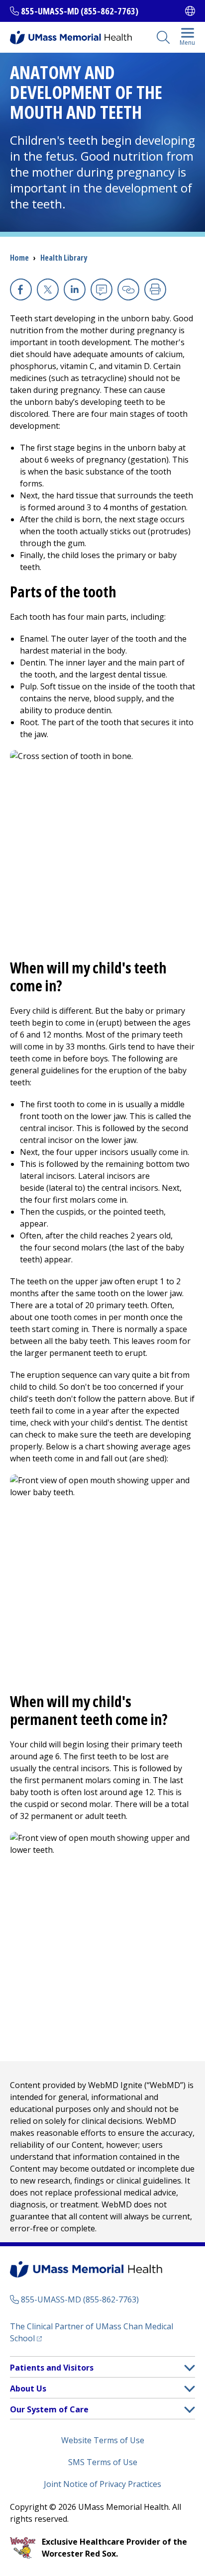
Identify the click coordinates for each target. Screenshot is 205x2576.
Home (19, 258)
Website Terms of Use (103, 2440)
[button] (190, 2368)
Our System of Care (49, 2409)
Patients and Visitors (52, 2368)
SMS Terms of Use (103, 2462)
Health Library (64, 258)
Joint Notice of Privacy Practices (102, 2484)
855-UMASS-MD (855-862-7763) (80, 11)
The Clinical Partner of (92, 2332)
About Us (28, 2388)
